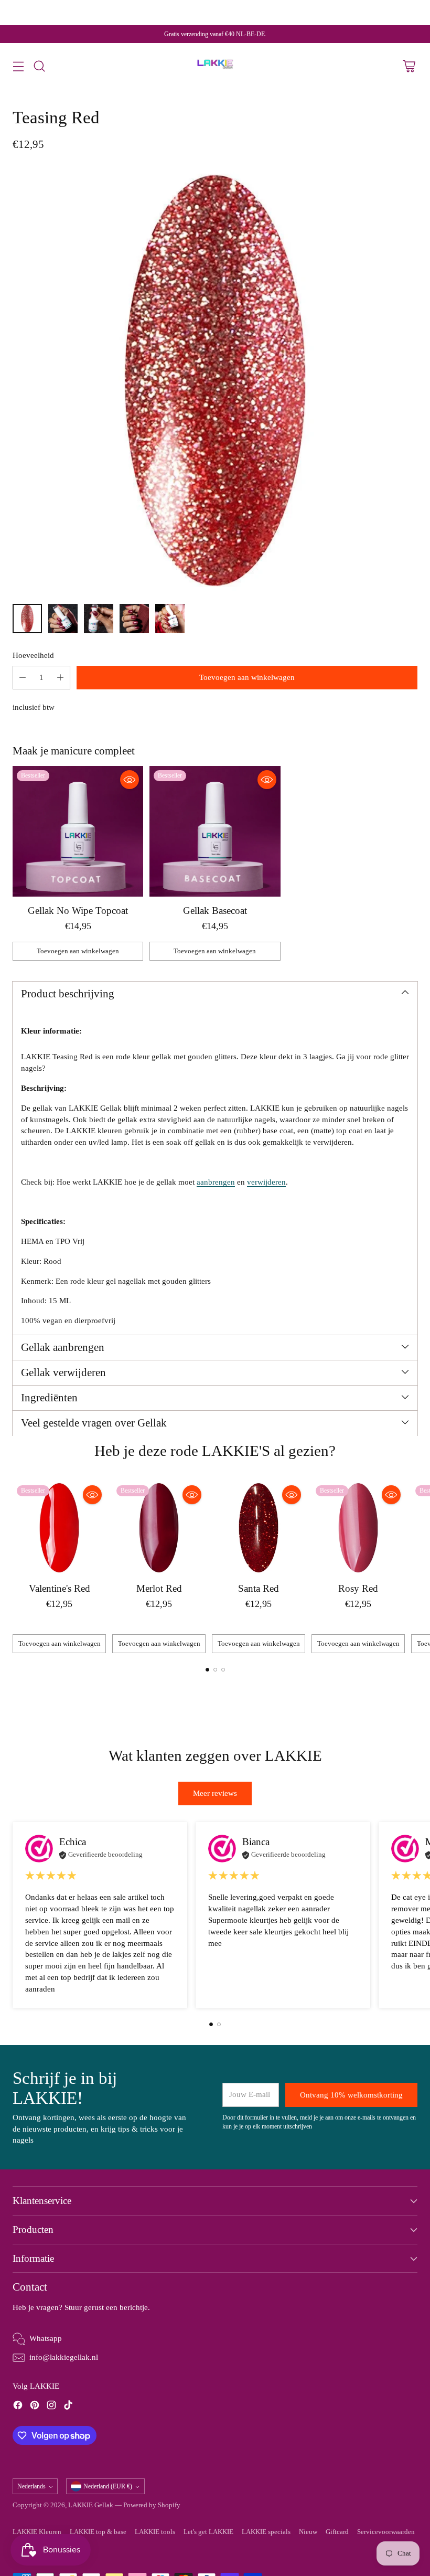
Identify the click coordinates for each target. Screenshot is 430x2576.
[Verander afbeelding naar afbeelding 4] (134, 619)
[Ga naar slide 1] (207, 1670)
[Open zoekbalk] (39, 66)
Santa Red (259, 1588)
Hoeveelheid (33, 655)
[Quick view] (130, 780)
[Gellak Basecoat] (215, 831)
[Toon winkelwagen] (409, 66)
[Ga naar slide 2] (215, 1670)
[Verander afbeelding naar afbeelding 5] (170, 619)
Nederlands (31, 2486)
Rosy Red (358, 1588)
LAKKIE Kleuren (37, 2532)
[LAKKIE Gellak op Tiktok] (68, 2407)
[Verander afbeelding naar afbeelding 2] (63, 619)
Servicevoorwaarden (386, 2532)
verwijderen (266, 1182)
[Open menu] (18, 66)
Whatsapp (46, 2338)
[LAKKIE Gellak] (215, 66)
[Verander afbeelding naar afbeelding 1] (27, 619)
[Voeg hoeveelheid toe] (60, 678)
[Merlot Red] (159, 1528)
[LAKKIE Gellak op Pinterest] (35, 2407)
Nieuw (308, 2532)
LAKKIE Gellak (91, 2505)
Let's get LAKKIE (208, 2532)
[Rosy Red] (358, 1528)
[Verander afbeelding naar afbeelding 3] (99, 619)
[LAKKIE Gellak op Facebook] (18, 2407)
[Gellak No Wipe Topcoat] (78, 831)
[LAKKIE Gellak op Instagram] (51, 2407)
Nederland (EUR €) (108, 2486)
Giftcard (337, 2532)
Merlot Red (159, 1588)
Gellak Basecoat (215, 911)
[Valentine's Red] (59, 1528)
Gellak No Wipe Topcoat (78, 911)
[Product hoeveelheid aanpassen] (23, 678)
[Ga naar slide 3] (223, 1670)
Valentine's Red (60, 1588)
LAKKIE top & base (98, 2532)
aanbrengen (216, 1182)
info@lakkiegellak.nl (64, 2357)
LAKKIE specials (266, 2532)
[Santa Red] (259, 1528)
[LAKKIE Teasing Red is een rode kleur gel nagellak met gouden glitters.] (215, 380)
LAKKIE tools (155, 2532)
